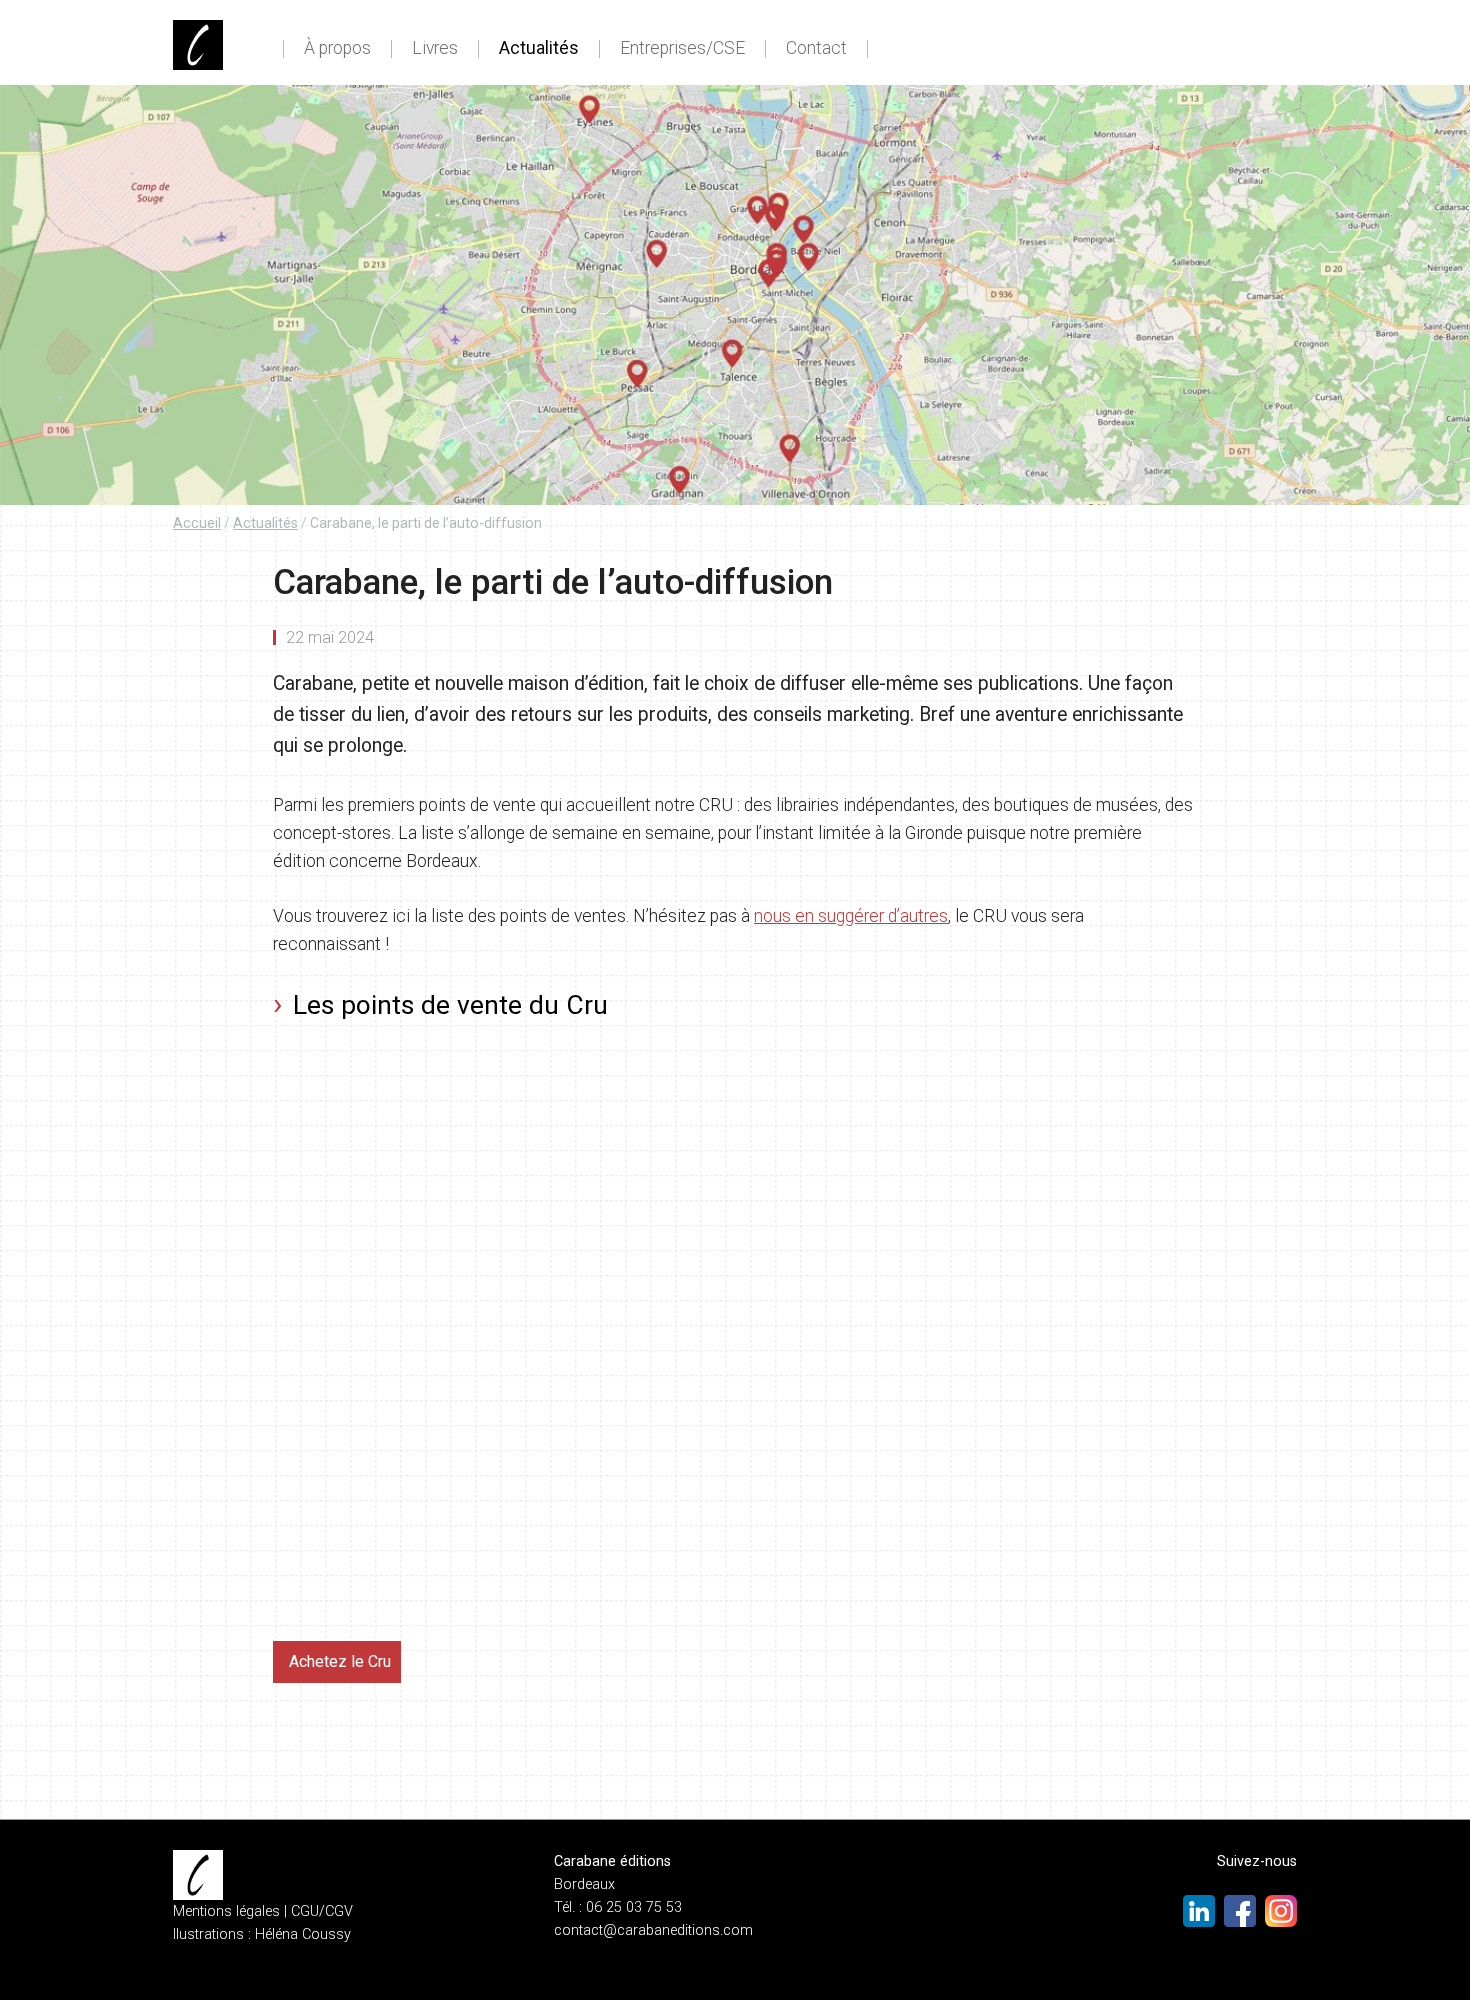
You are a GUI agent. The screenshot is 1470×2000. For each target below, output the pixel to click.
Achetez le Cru (340, 1661)
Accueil (197, 523)
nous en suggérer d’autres (851, 916)
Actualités (539, 49)
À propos (337, 49)
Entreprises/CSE (682, 49)
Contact (816, 49)
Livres (435, 49)
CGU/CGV (322, 1911)
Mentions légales (226, 1911)
